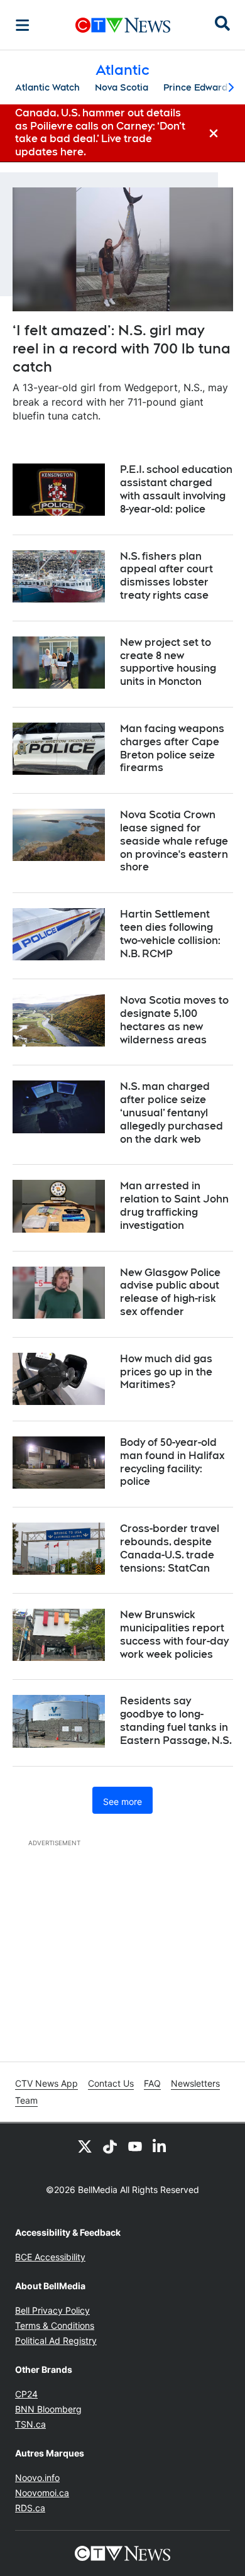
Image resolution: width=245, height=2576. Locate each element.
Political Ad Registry (56, 2340)
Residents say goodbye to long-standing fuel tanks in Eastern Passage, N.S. (176, 1720)
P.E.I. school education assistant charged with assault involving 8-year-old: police (176, 489)
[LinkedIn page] (160, 2146)
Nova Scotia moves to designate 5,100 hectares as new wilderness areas (174, 1020)
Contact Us (111, 2083)
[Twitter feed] (85, 2146)
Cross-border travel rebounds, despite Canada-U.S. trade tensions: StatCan (170, 1548)
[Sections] (23, 25)
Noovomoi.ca (42, 2493)
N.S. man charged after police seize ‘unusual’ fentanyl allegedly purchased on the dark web (171, 1113)
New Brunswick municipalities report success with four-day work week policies (174, 1634)
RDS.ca (30, 2508)
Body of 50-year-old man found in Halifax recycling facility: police (172, 1462)
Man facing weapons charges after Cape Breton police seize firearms (172, 748)
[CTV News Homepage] (123, 25)
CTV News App (46, 2083)
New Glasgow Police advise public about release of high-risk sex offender (170, 1292)
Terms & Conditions (55, 2325)
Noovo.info (37, 2478)
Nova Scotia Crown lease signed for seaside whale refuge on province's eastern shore (174, 841)
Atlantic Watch (47, 87)
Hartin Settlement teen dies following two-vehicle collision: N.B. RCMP (170, 934)
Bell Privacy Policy (52, 2310)
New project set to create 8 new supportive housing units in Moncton (168, 662)
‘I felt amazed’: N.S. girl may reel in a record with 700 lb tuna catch (122, 348)
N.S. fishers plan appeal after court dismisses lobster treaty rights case (166, 576)
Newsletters (195, 2083)
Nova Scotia (122, 87)
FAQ (152, 2083)
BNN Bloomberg (48, 2409)
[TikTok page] (110, 2146)
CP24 (26, 2394)
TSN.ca (30, 2424)
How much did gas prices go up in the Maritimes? (166, 1372)
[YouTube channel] (135, 2146)
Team (26, 2100)
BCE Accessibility (50, 2257)
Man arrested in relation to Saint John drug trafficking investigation (174, 1205)
